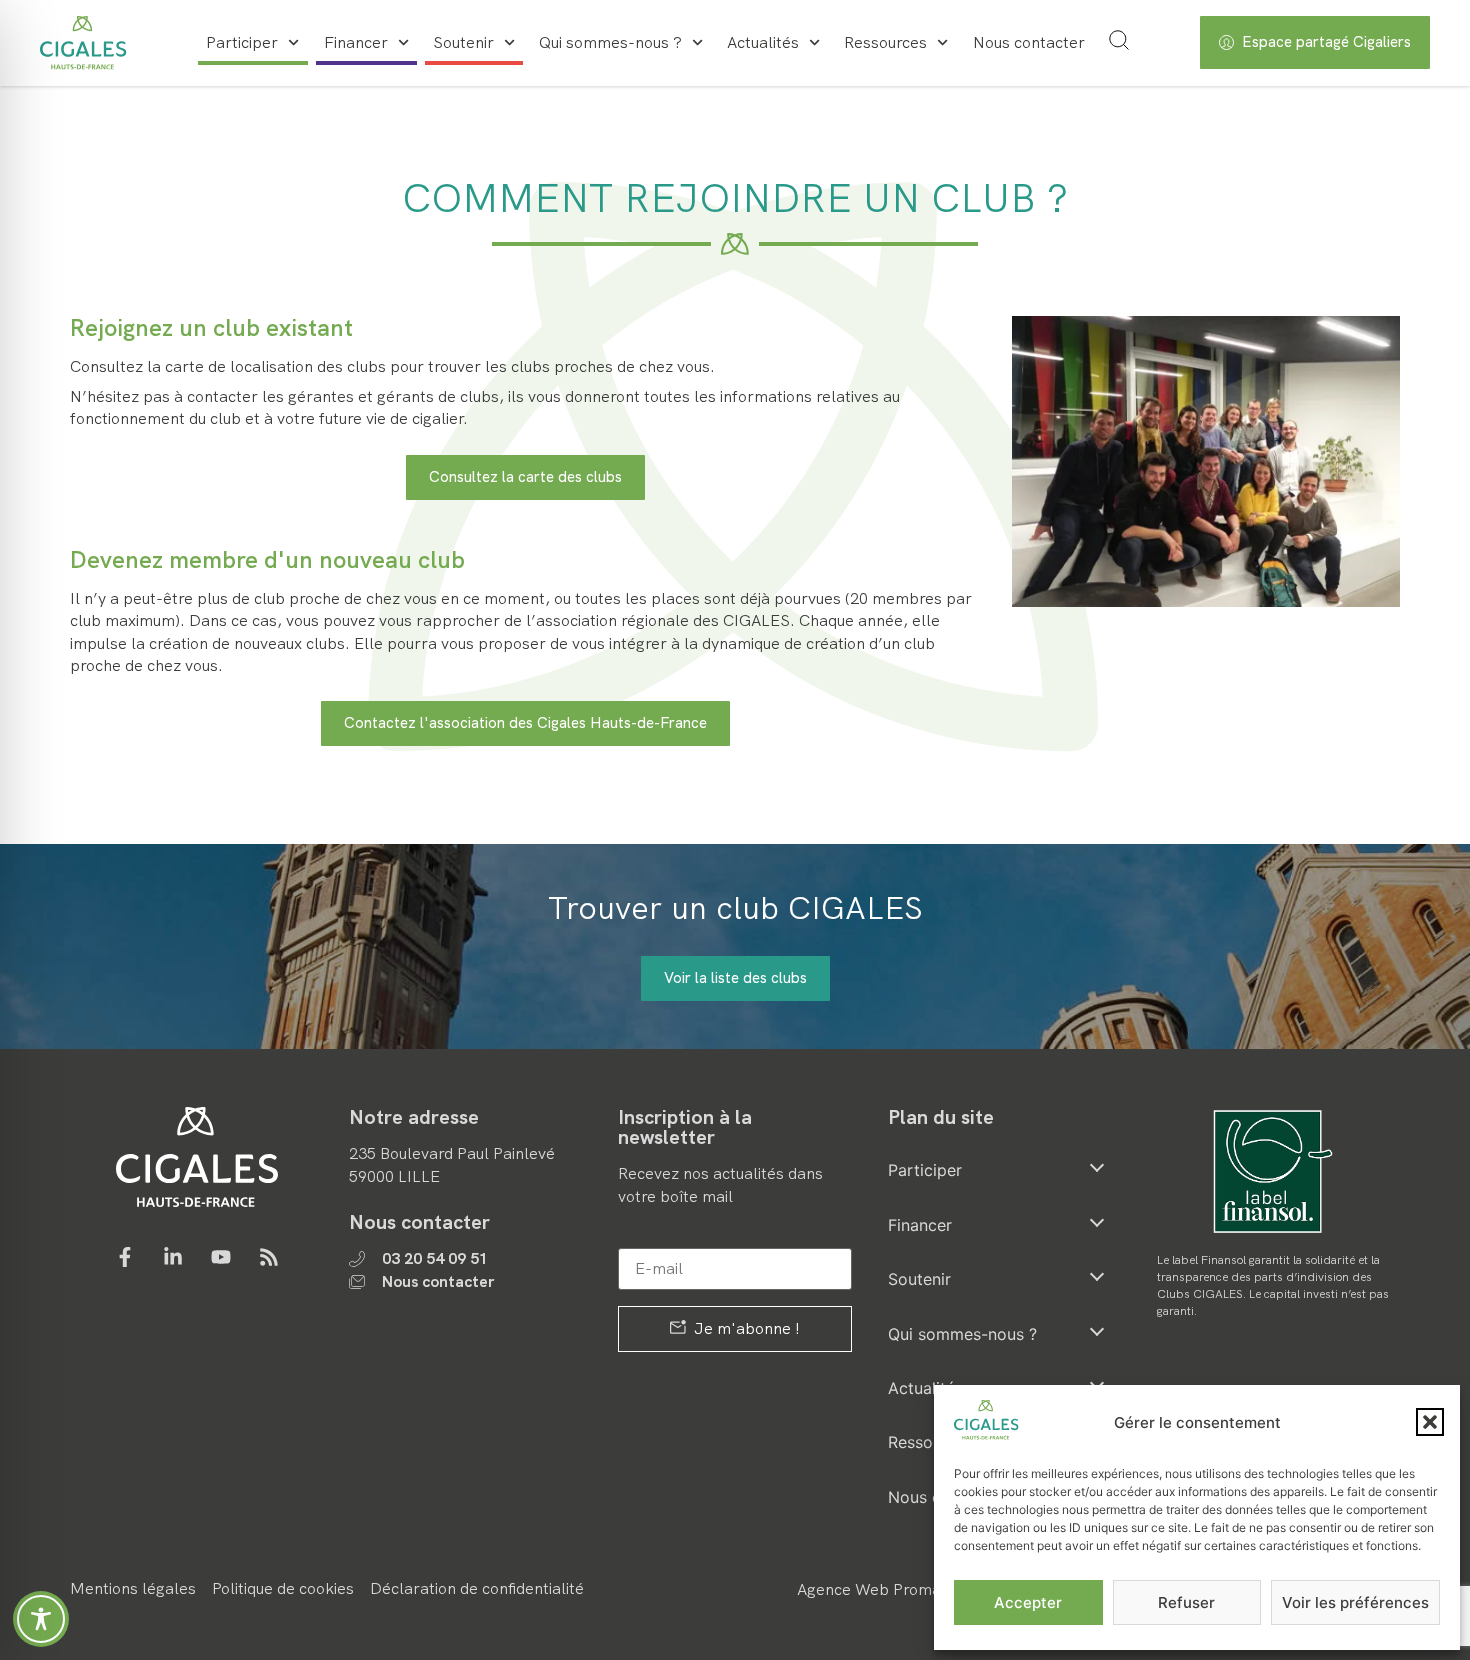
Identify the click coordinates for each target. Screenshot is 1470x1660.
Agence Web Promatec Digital (906, 1589)
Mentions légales (133, 1588)
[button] (1430, 1422)
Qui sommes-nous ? (610, 42)
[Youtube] (221, 1257)
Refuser (1186, 1602)
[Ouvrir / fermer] (1097, 1167)
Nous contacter (1029, 42)
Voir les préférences (1355, 1602)
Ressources (885, 42)
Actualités (763, 42)
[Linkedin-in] (173, 1257)
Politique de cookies (283, 1588)
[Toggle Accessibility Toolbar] (41, 1619)
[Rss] (269, 1257)
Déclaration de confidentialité (477, 1588)
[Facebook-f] (125, 1257)
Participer (242, 42)
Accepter (1028, 1602)
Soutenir (463, 42)
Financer (356, 42)
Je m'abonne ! (745, 1328)
